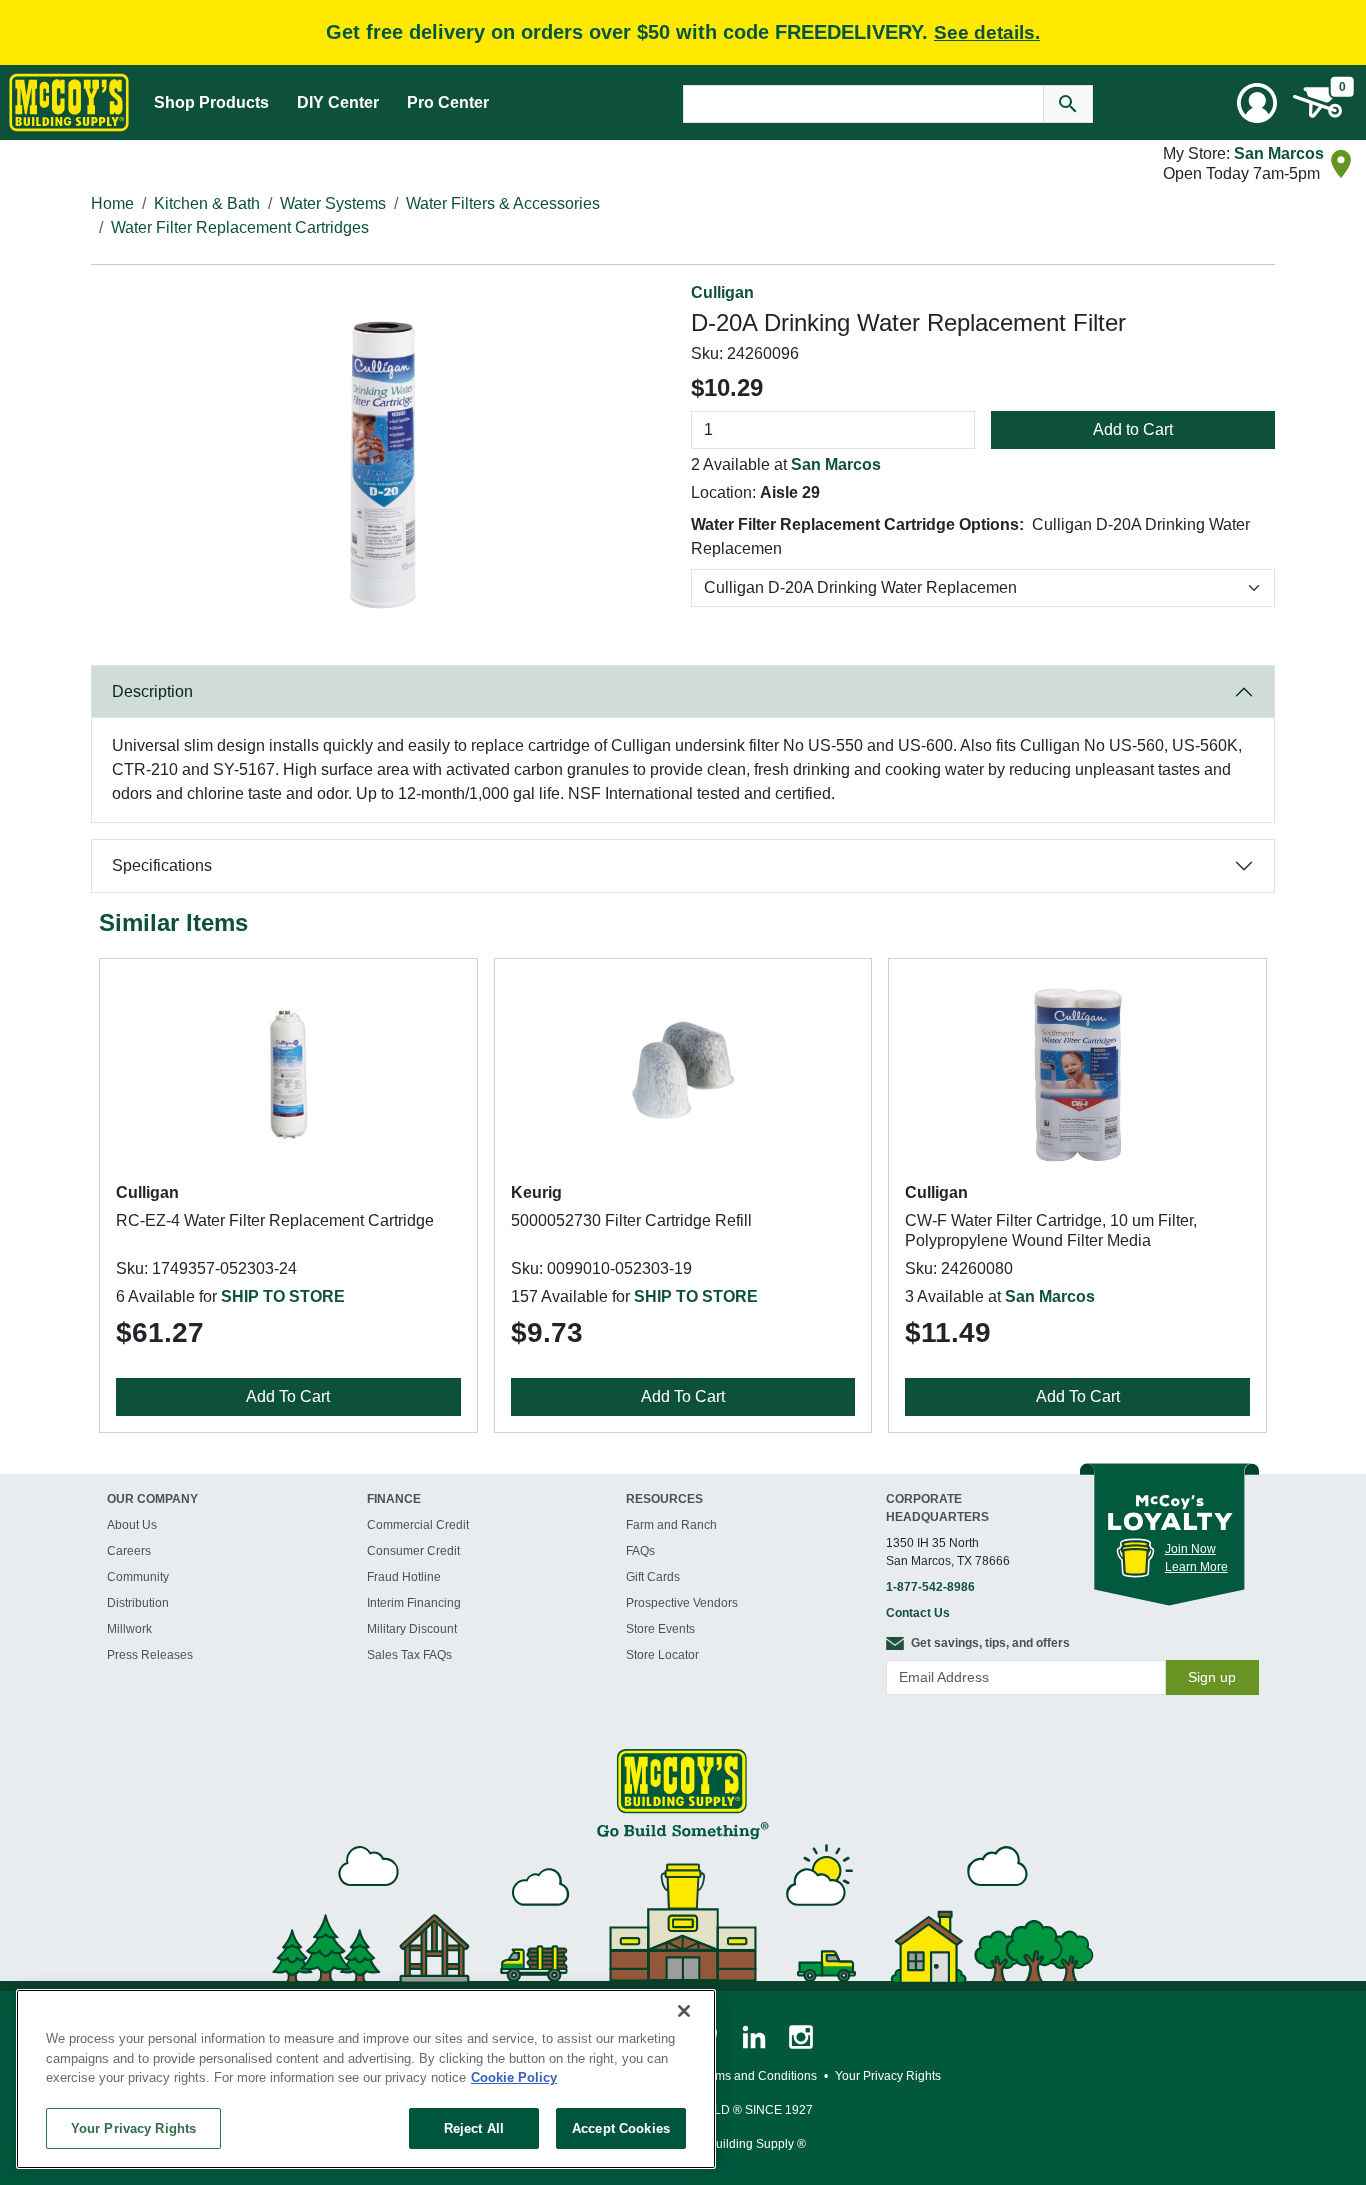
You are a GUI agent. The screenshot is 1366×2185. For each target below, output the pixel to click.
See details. (987, 32)
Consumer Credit (413, 1551)
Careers (129, 1551)
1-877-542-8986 (930, 1587)
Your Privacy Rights (133, 2127)
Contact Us (918, 1613)
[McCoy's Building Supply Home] (69, 102)
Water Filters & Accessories (503, 203)
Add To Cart (288, 1396)
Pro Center (448, 102)
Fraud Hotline (404, 1577)
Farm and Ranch (671, 1525)
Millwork (129, 1629)
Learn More (1196, 1567)
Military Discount (412, 1629)
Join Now (1190, 1549)
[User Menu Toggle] (1257, 103)
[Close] (684, 2011)
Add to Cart (1133, 429)
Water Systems (333, 203)
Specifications (162, 865)
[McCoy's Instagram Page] (801, 2036)
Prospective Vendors (682, 1603)
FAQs (640, 1551)
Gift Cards (653, 1577)
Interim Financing (414, 1603)
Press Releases (150, 1655)
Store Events (660, 1629)
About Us (132, 1525)
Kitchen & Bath (207, 203)
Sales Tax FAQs (409, 1655)
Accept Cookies (621, 2127)
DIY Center (338, 102)
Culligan (722, 292)
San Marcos (1279, 153)
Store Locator (662, 1655)
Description (152, 691)
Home (112, 203)
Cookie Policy (514, 2077)
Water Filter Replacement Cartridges (240, 227)
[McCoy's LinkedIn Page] (755, 2036)
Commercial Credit (418, 1525)
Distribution (138, 1603)
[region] (366, 2079)
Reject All (474, 2127)
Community (138, 1577)
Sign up (1212, 1677)
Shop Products (211, 102)
